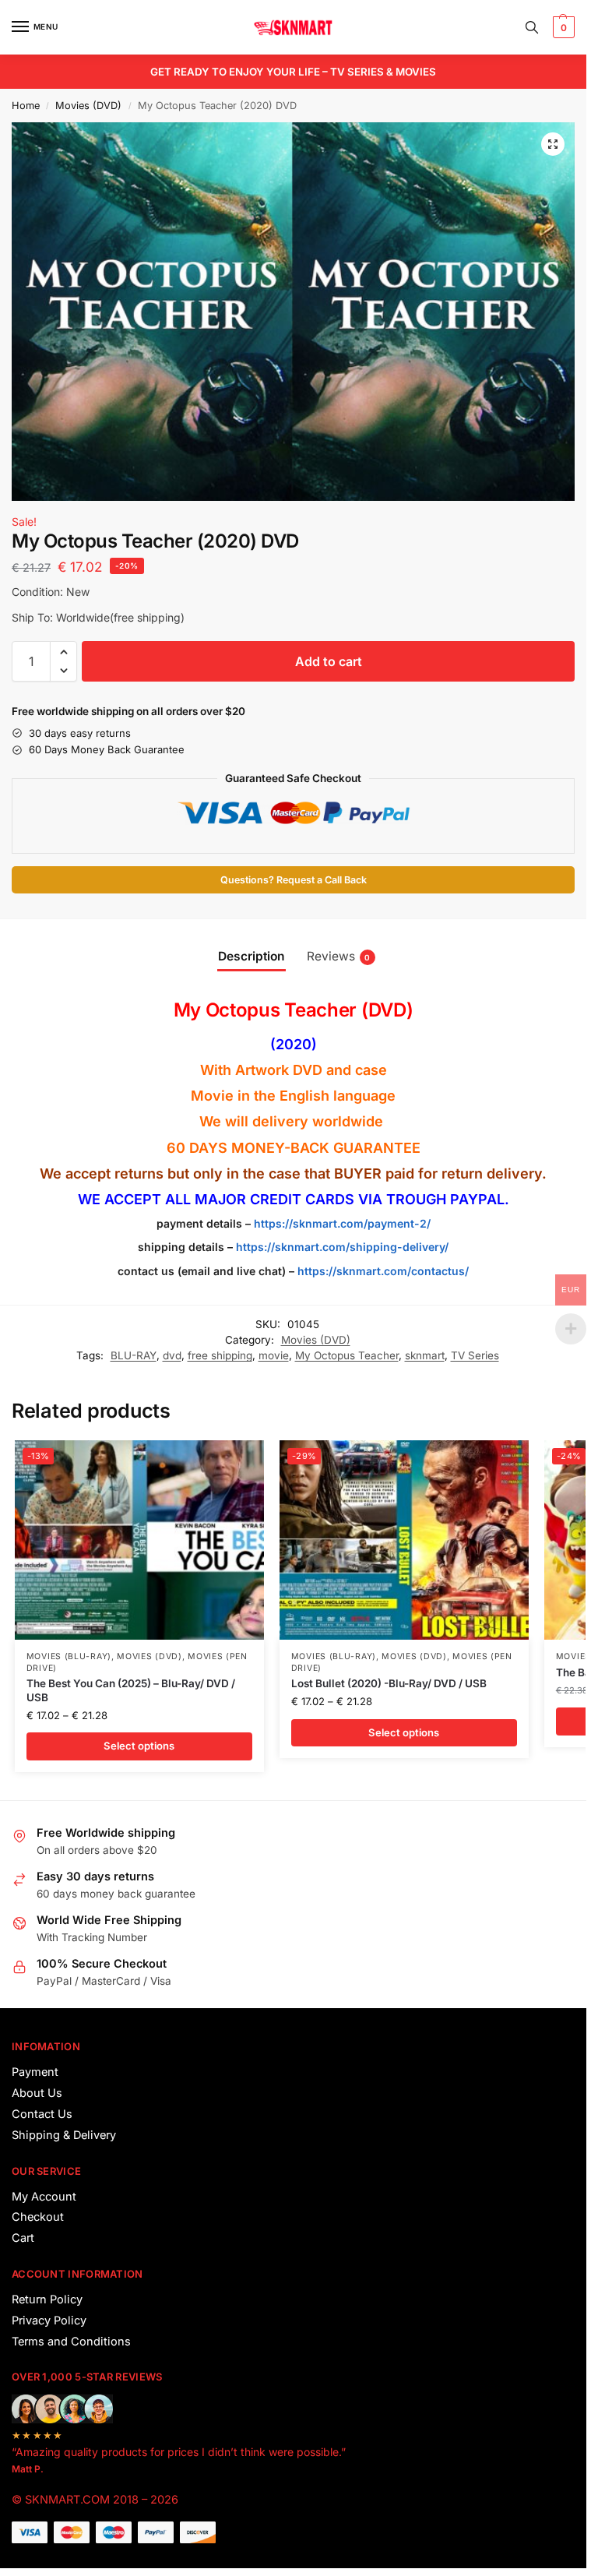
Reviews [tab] (339, 956)
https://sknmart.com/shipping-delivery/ (341, 1247)
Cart (23, 2238)
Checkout (38, 2217)
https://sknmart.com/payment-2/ (342, 1223)
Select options (139, 1746)
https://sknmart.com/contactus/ (383, 1271)
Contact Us (42, 2114)
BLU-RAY (134, 1355)
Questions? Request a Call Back (294, 880)
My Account (44, 2197)
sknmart (425, 1355)
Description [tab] (252, 956)
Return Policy (47, 2299)
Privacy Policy (49, 2321)
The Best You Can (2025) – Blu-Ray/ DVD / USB (131, 1690)
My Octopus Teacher (347, 1355)
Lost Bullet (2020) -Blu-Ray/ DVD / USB (389, 1683)
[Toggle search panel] (532, 27)
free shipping (220, 1355)
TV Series (475, 1355)
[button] (562, 27)
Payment (35, 2072)
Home (26, 106)
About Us (37, 2093)
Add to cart (329, 661)
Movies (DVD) (88, 106)
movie (274, 1355)
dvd (172, 1355)
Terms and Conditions (71, 2342)
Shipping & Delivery (64, 2135)
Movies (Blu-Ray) (69, 1656)
